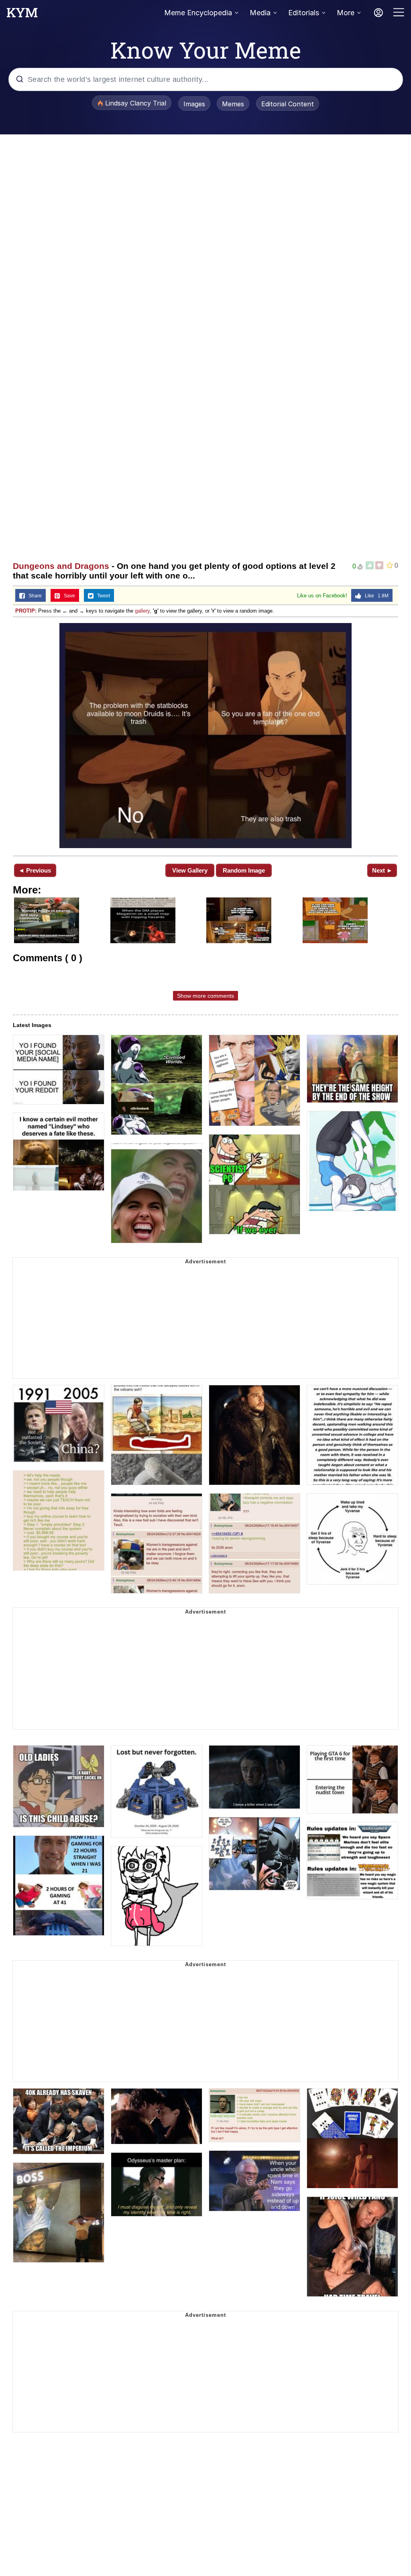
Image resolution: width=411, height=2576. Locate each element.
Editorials (304, 13)
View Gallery (190, 870)
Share (33, 596)
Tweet (102, 596)
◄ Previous (35, 870)
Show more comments (205, 996)
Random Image (244, 870)
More (346, 13)
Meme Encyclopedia (198, 13)
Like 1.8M (375, 596)
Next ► (382, 870)
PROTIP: (26, 611)
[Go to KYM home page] (22, 15)
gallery (142, 611)
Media (260, 13)
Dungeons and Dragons (61, 566)
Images (194, 104)
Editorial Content (288, 104)
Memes (233, 104)
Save (68, 596)
